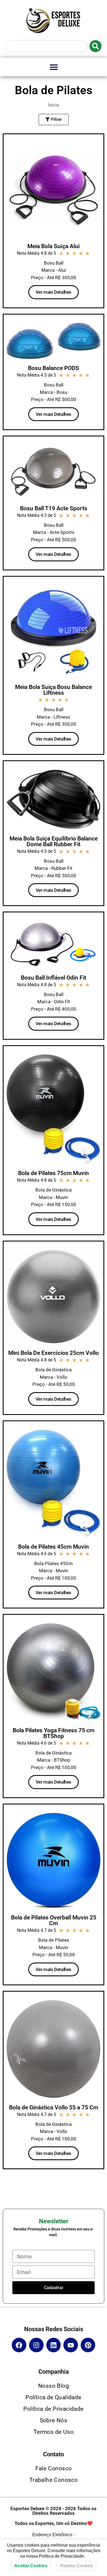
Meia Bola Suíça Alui (54, 246)
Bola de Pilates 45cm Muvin (54, 1547)
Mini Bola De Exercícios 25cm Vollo (54, 1353)
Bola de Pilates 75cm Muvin (54, 1173)
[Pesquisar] (95, 46)
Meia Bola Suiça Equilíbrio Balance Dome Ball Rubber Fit (54, 841)
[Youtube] (71, 2345)
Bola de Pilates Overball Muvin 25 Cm (54, 1920)
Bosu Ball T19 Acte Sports (54, 508)
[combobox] (47, 46)
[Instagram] (36, 2345)
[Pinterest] (88, 2345)
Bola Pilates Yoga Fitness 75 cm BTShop (54, 1733)
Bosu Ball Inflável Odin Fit (54, 978)
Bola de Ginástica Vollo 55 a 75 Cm (54, 2107)
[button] (54, 67)
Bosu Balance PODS (54, 368)
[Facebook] (19, 2345)
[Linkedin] (54, 2345)
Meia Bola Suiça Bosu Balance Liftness (54, 690)
